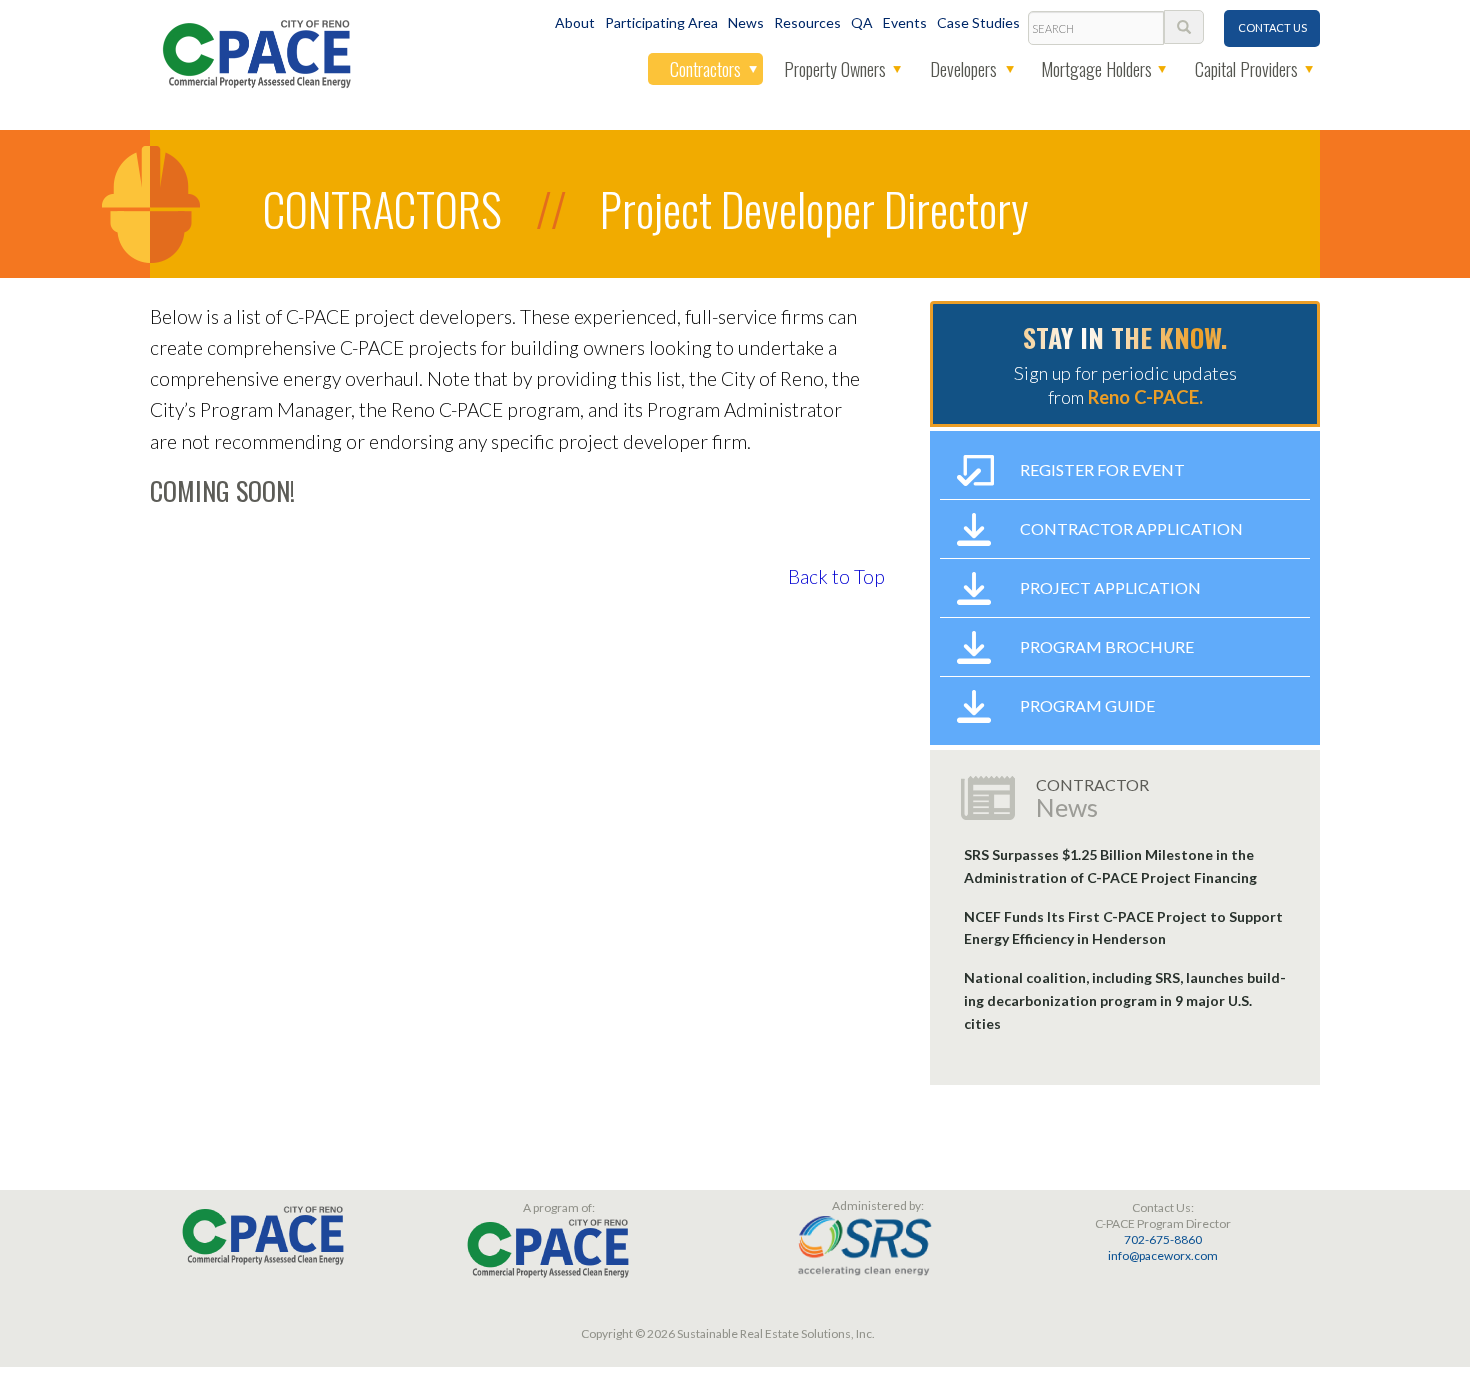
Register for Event (1102, 469)
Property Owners (835, 69)
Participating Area (661, 22)
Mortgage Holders (1096, 69)
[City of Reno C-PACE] (256, 51)
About (575, 22)
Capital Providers (1246, 69)
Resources (807, 22)
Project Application (1110, 587)
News (746, 22)
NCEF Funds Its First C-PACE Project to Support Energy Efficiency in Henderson (1123, 928)
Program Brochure (1107, 646)
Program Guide (1087, 705)
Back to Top (836, 576)
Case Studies (978, 22)
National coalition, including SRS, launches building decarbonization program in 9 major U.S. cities (1125, 1000)
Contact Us (1272, 27)
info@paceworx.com (1163, 1255)
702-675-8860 (1163, 1239)
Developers (963, 69)
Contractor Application (1131, 528)
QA (862, 22)
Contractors (705, 69)
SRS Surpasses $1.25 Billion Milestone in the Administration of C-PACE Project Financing (1110, 866)
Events (905, 22)
